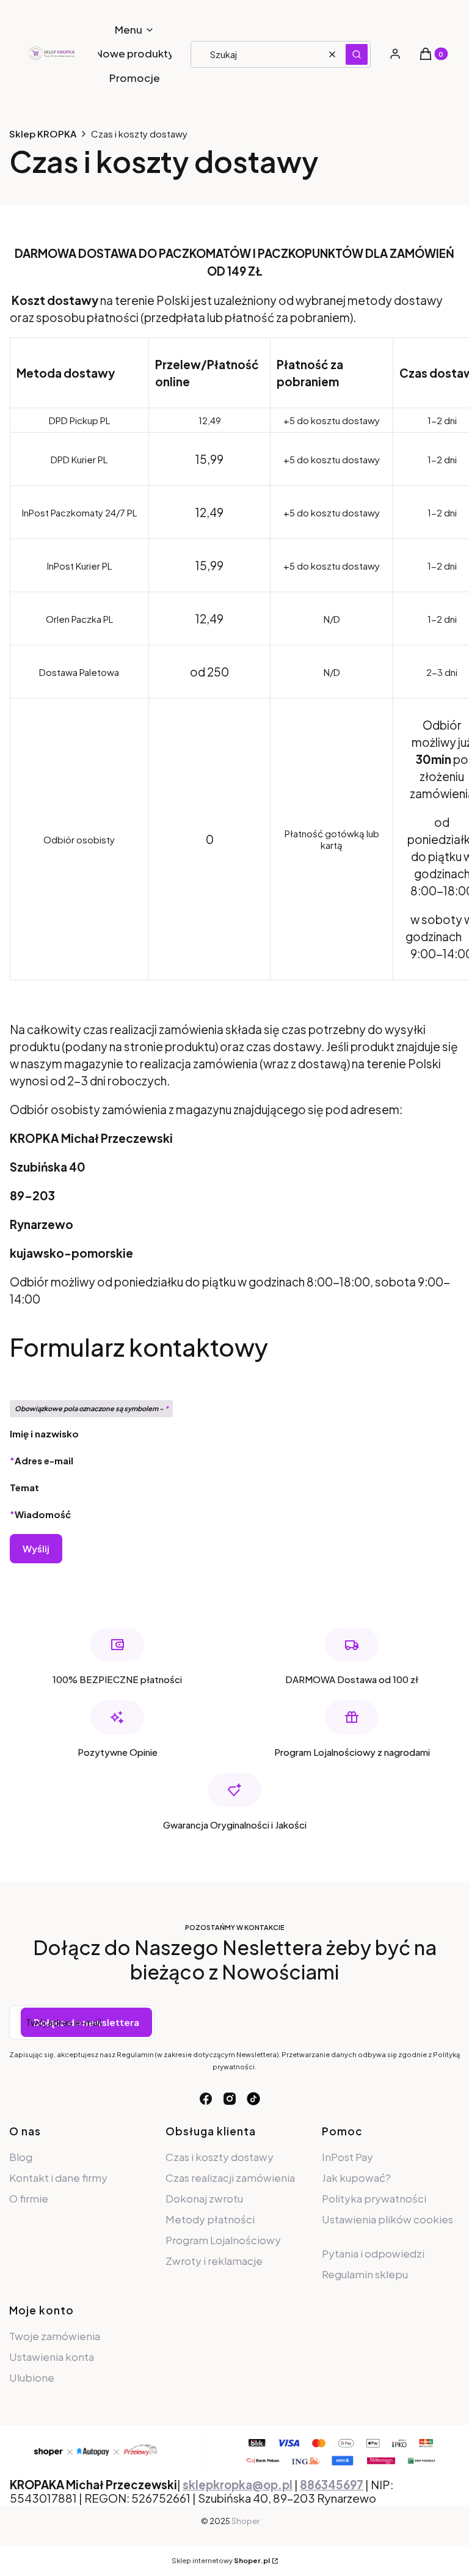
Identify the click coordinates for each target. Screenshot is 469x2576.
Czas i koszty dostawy (220, 2157)
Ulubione (32, 2377)
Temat (24, 1487)
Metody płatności (210, 2219)
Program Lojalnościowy (223, 2240)
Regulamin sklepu (365, 2274)
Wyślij (36, 1548)
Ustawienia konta (52, 2357)
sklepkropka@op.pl (238, 2485)
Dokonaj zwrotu (204, 2198)
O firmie (29, 2198)
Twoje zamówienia (55, 2336)
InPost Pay (347, 2157)
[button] (357, 54)
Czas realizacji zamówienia (230, 2178)
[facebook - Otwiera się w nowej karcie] (206, 2099)
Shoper (245, 2521)
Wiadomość (43, 1514)
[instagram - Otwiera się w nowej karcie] (230, 2099)
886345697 (332, 2485)
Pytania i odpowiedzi (373, 2253)
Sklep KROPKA (43, 134)
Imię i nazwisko (44, 1433)
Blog (21, 2157)
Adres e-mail (44, 1460)
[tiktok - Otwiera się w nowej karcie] (253, 2099)
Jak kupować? (356, 2178)
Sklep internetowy (221, 2560)
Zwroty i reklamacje (214, 2261)
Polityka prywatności (374, 2198)
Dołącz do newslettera (86, 2022)
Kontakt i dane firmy (58, 2178)
